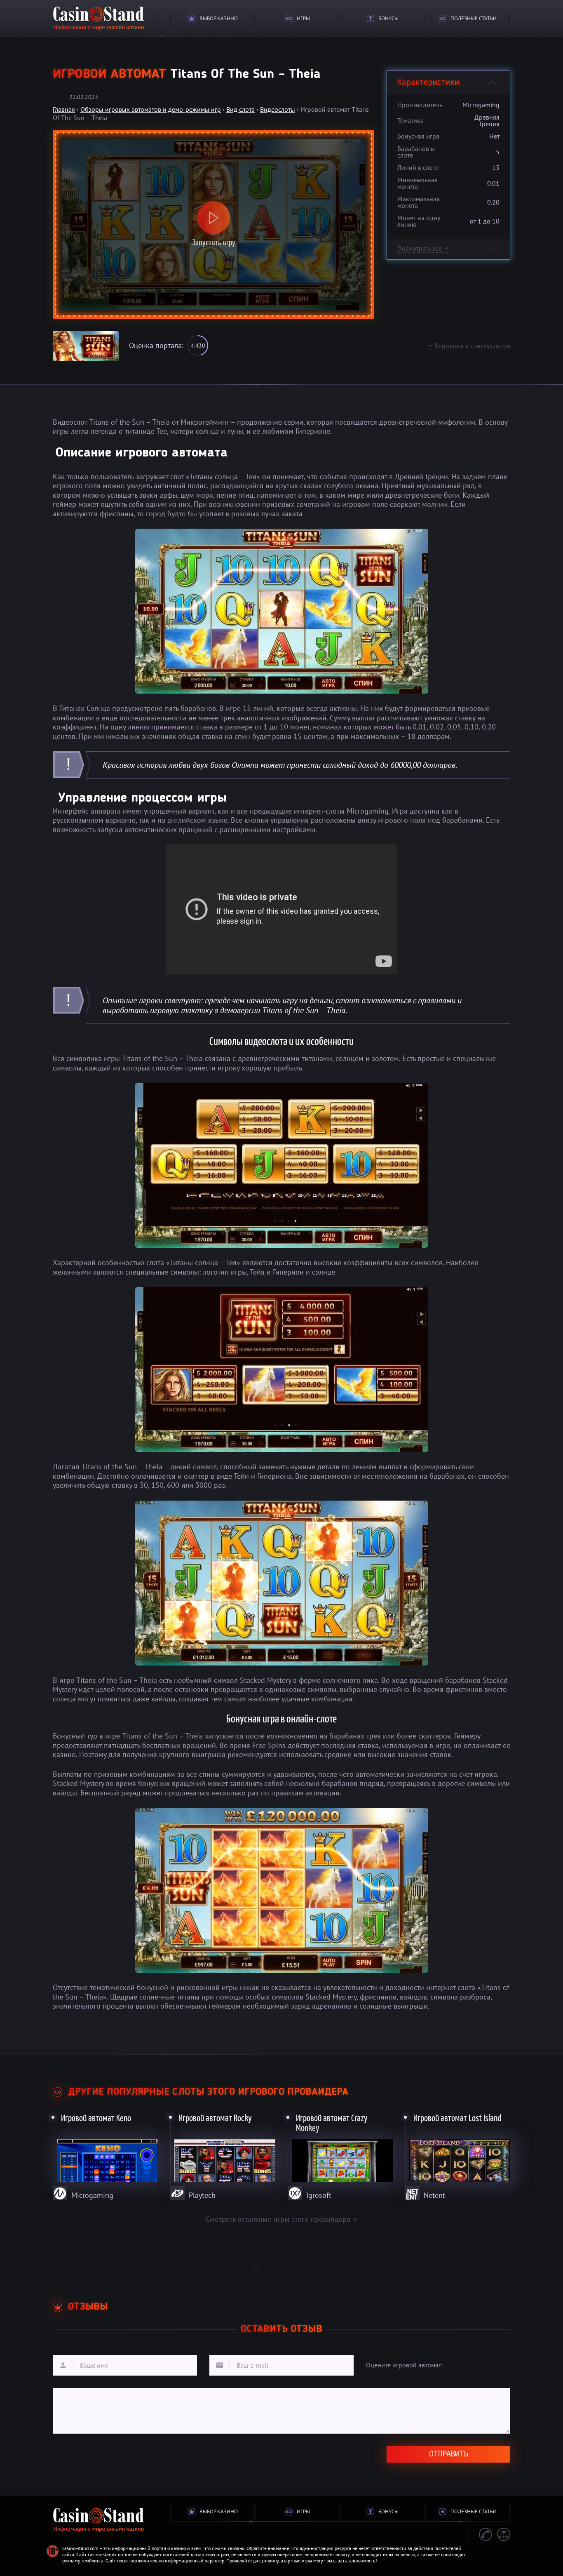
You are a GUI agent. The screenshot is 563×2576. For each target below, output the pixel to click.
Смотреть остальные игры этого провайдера (281, 2219)
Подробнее (106, 2155)
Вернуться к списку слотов (469, 346)
